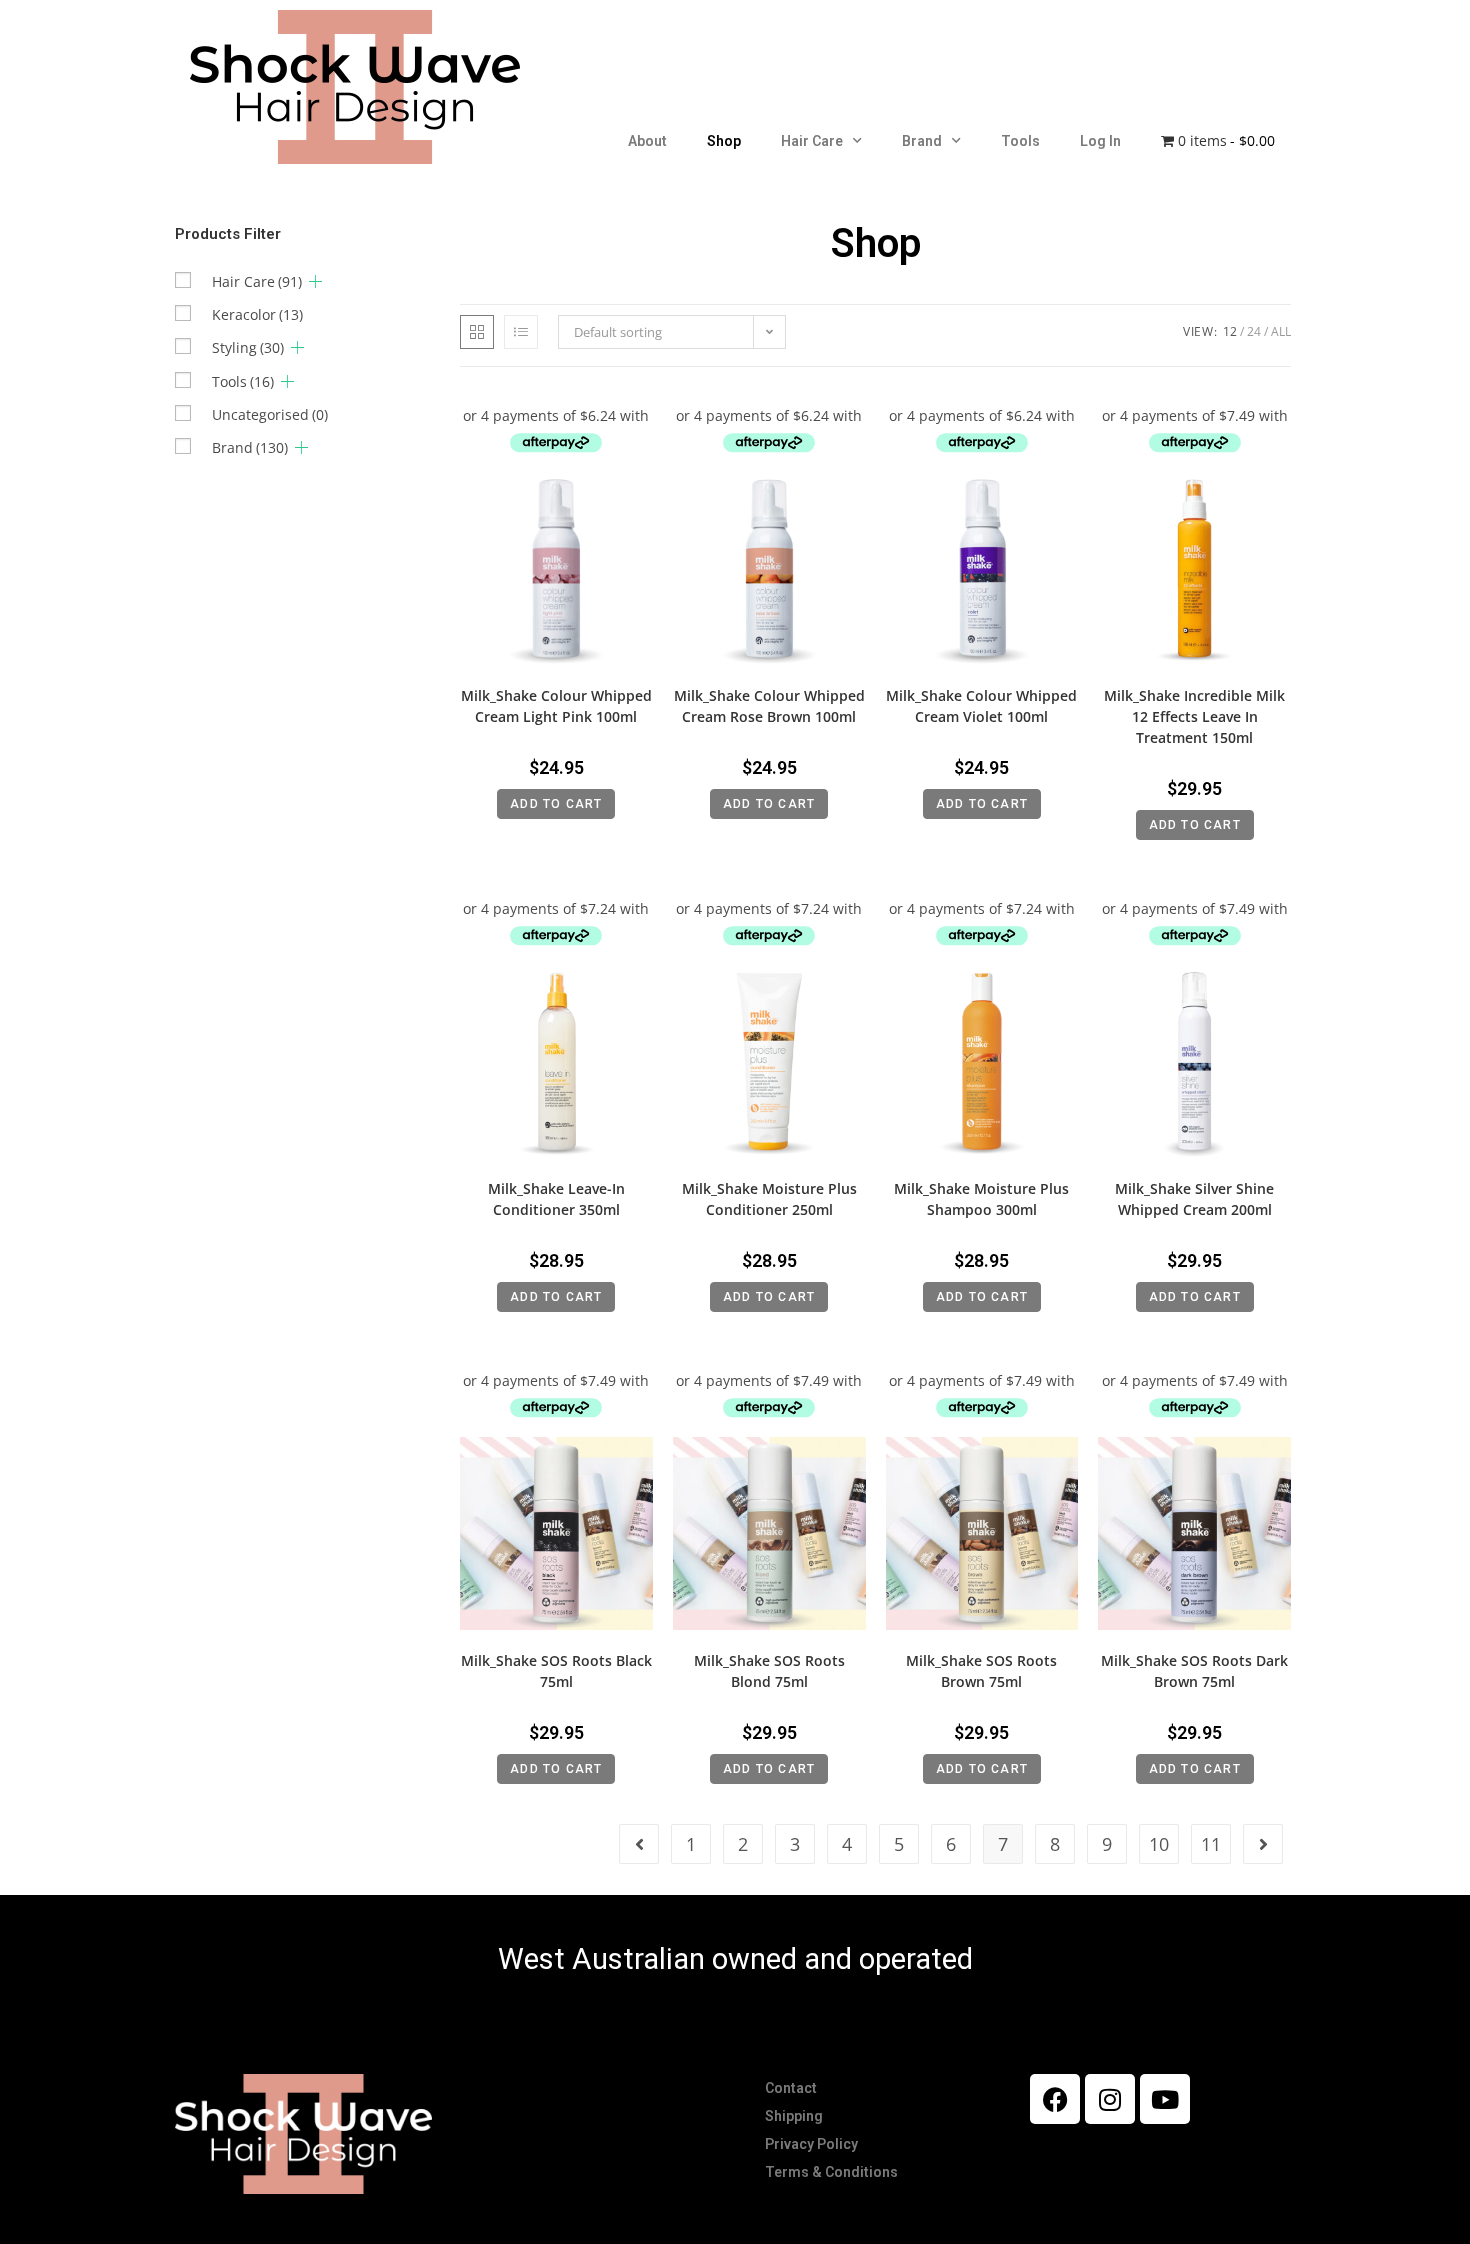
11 (1211, 1844)
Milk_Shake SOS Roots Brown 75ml (981, 1671)
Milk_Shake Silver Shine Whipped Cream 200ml (1194, 1199)
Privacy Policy (811, 2144)
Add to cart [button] (556, 804)
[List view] (521, 332)
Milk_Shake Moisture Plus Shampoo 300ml (981, 1199)
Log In (1100, 141)
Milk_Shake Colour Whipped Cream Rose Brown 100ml (769, 706)
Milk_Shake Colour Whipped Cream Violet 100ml (981, 706)
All (1281, 331)
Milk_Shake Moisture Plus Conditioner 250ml (769, 1199)
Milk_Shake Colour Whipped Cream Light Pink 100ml (556, 706)
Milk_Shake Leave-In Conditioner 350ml (556, 1199)
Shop (724, 141)
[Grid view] (477, 332)
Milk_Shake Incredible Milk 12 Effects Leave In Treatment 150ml (1194, 716)
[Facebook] (1055, 2099)
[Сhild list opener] (315, 281)
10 (1159, 1844)
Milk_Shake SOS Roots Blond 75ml (769, 1671)
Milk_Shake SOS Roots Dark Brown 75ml (1194, 1671)
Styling (248, 347)
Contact (791, 2088)
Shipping (794, 2116)
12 (1230, 331)
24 (1254, 331)
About (647, 141)
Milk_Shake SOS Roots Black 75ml (556, 1671)
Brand (922, 141)
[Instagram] (1110, 2099)
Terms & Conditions (831, 2172)
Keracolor (257, 314)
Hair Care (812, 141)
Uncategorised (270, 414)
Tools (1020, 141)
